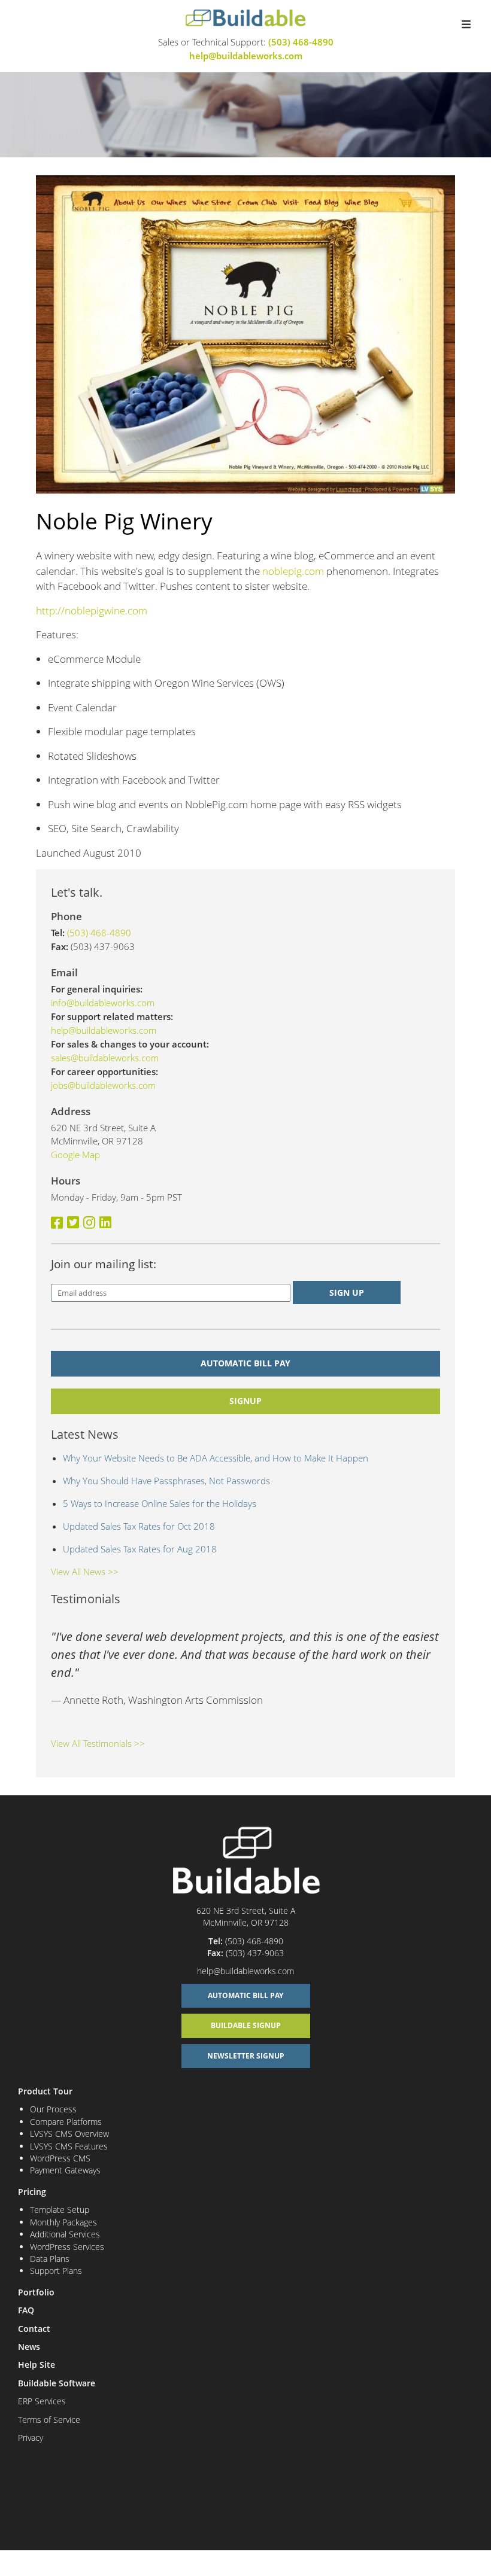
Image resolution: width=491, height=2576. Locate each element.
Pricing (32, 2192)
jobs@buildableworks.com (103, 1085)
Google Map (75, 1155)
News (29, 2347)
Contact (34, 2329)
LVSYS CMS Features (69, 2146)
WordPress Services (67, 2247)
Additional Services (65, 2234)
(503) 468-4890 (301, 42)
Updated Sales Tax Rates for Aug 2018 (140, 1549)
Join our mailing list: (104, 1264)
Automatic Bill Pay (245, 1363)
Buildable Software (57, 2383)
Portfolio (36, 2292)
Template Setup (60, 2210)
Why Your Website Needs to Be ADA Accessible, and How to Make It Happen (216, 1458)
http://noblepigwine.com (92, 610)
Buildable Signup (246, 2025)
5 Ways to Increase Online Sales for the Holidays (160, 1503)
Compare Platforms (66, 2122)
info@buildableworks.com (103, 1003)
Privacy (31, 2438)
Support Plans (56, 2271)
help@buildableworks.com (246, 56)
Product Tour (45, 2091)
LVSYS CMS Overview (69, 2134)
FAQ (26, 2310)
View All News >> (85, 1572)
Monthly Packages (63, 2222)
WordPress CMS (60, 2158)
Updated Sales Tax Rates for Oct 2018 (139, 1526)
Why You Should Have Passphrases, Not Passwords (166, 1481)
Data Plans (50, 2259)
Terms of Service (49, 2420)
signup (245, 1401)
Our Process (53, 2109)
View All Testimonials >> (98, 1743)
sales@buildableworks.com (105, 1058)
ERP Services (42, 2401)
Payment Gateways (65, 2170)
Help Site (37, 2365)
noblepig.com (293, 571)
